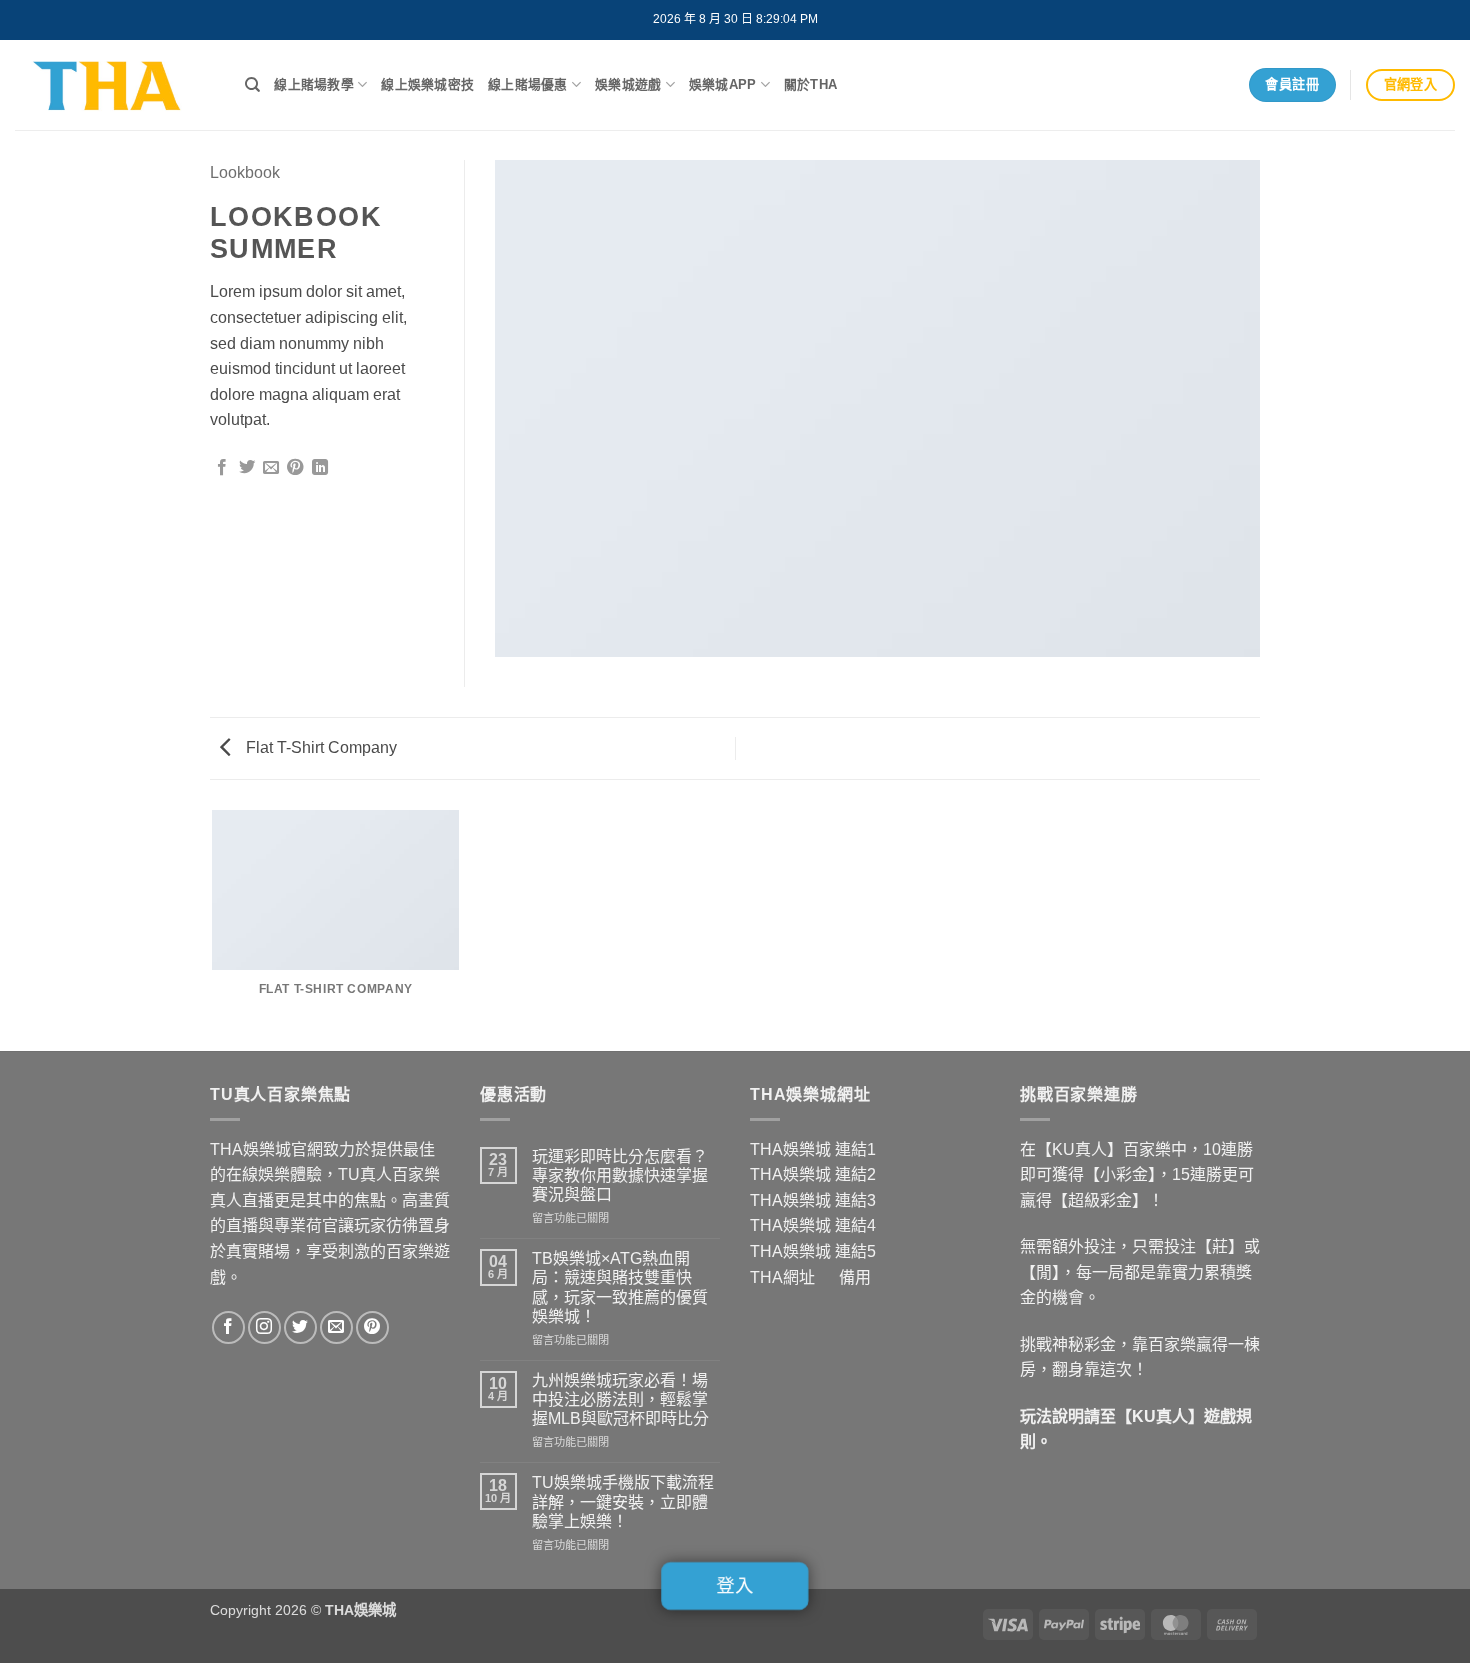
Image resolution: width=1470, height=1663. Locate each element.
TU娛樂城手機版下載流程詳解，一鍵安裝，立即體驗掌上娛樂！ (623, 1501)
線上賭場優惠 (528, 84)
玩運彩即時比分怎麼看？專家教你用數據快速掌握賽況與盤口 (620, 1175)
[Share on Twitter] (247, 468)
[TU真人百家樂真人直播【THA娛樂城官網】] (115, 85)
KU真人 (1160, 1416)
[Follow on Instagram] (264, 1327)
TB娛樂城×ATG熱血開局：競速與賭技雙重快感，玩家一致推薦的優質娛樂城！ (620, 1287)
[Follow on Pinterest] (372, 1327)
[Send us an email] (336, 1327)
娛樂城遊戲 (628, 84)
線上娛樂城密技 (427, 84)
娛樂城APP (723, 84)
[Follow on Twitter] (300, 1327)
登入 (735, 1586)
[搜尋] (252, 85)
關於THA (810, 84)
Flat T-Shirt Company (319, 747)
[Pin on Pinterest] (295, 468)
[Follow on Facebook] (228, 1327)
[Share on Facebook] (222, 468)
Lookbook (245, 172)
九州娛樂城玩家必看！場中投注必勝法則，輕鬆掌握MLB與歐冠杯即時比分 (620, 1399)
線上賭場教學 (314, 84)
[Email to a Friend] (271, 468)
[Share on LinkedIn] (320, 468)
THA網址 (782, 1277)
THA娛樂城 (790, 1149)
